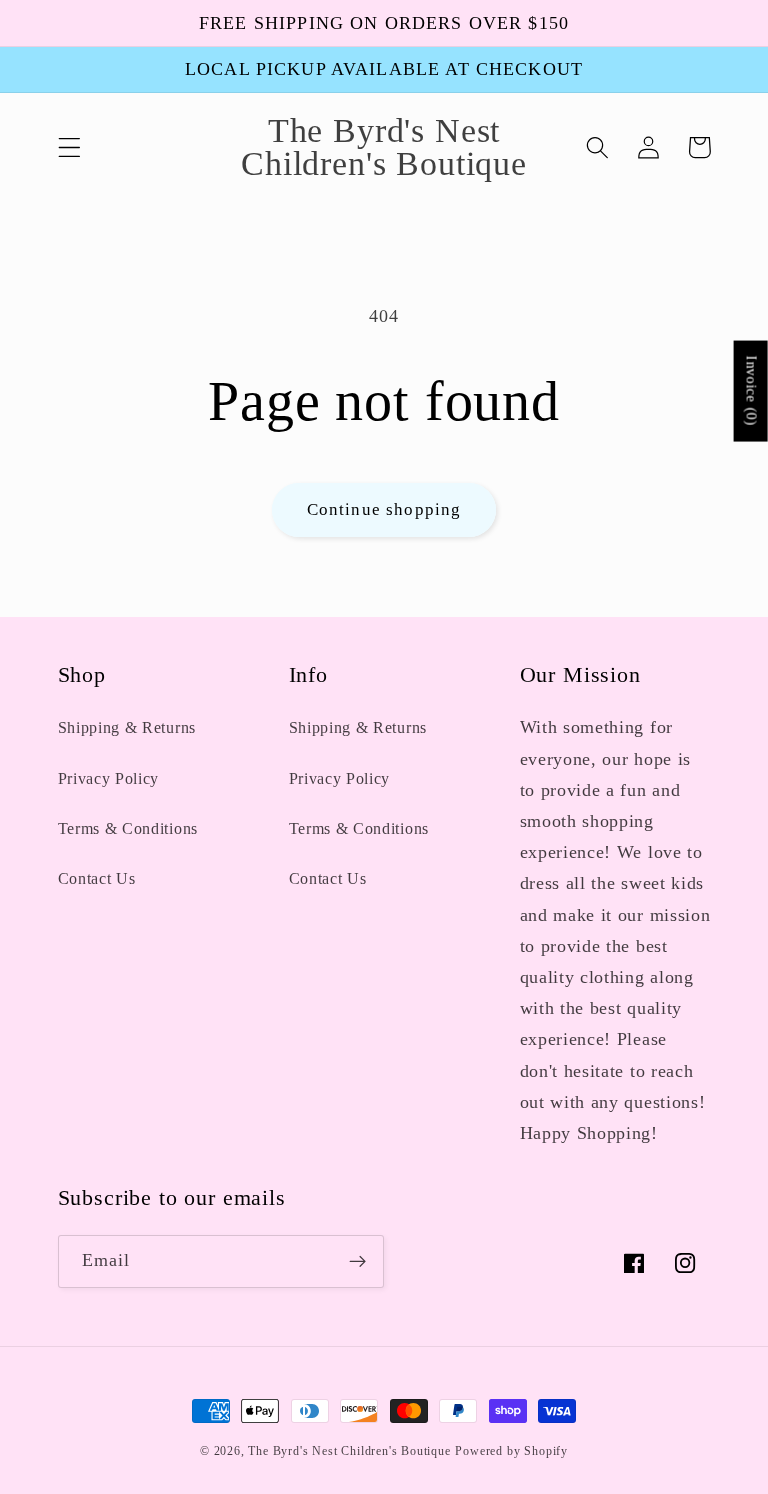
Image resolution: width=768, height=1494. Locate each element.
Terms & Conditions (128, 828)
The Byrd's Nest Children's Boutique (349, 1451)
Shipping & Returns (127, 727)
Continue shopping (384, 509)
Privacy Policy (109, 778)
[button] (69, 147)
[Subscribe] (357, 1262)
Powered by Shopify (511, 1451)
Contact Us (97, 878)
